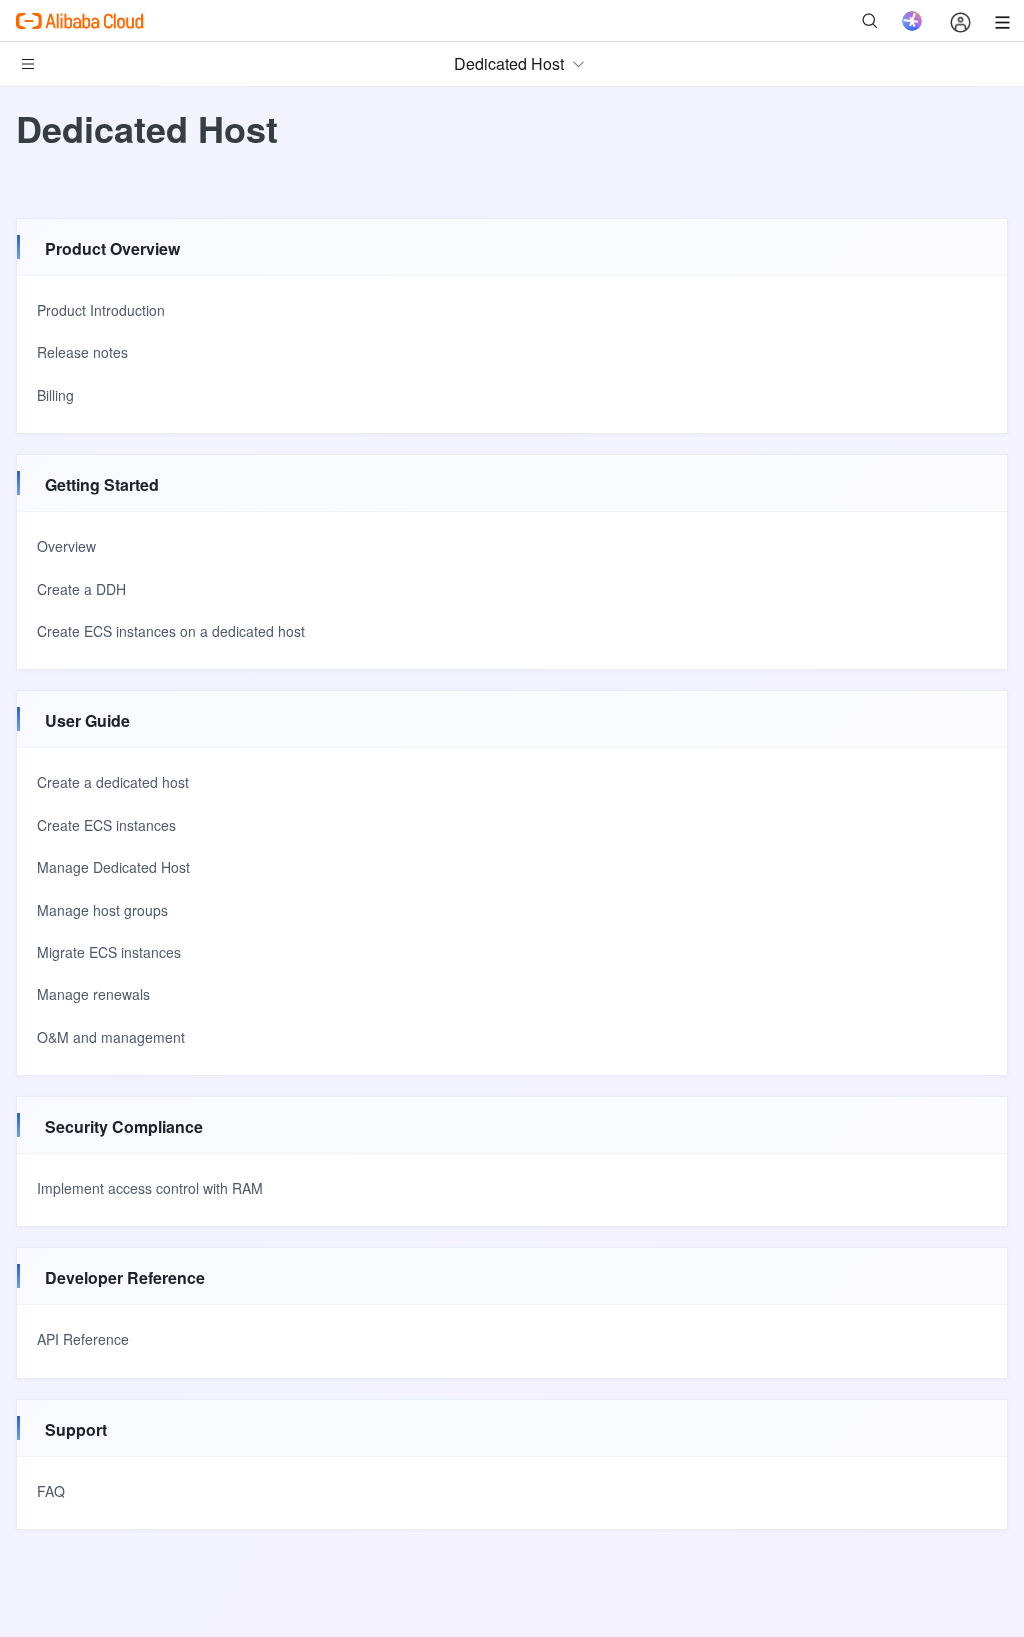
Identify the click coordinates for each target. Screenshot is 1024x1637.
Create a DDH (81, 589)
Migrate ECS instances (109, 952)
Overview (66, 546)
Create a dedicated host (113, 782)
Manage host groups (102, 910)
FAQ (51, 1491)
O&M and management (111, 1037)
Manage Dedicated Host (113, 867)
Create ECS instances (106, 825)
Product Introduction (101, 310)
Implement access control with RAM (150, 1188)
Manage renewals (93, 994)
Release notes (82, 352)
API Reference (83, 1339)
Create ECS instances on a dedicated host (171, 631)
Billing (55, 395)
